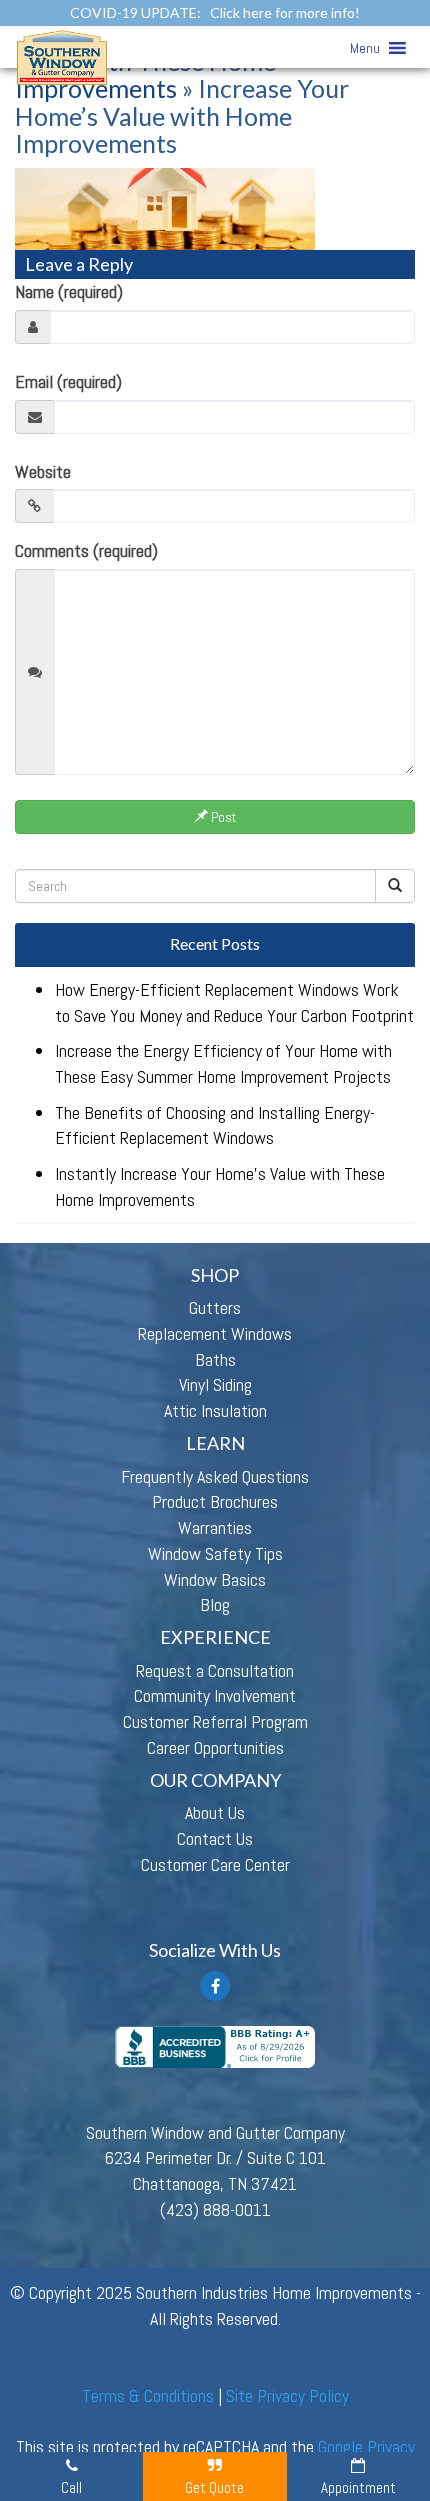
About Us (215, 1812)
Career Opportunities (215, 1747)
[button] (365, 48)
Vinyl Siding (215, 1384)
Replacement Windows (215, 1333)
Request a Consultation (215, 1670)
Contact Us (215, 1838)
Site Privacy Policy (287, 2395)
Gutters (215, 1307)
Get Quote (214, 2487)
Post (222, 817)
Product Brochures (215, 1501)
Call (71, 2487)
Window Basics (215, 1579)
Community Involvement (215, 1695)
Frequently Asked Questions (215, 1476)
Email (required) (68, 381)
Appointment (358, 2487)
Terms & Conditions (148, 2395)
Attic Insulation (215, 1410)
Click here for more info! (285, 12)
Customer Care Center (215, 1864)
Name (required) (69, 291)
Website (43, 471)
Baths (215, 1359)
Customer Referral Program (215, 1721)
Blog (215, 1604)
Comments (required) (86, 550)
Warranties (215, 1527)
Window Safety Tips (215, 1553)
